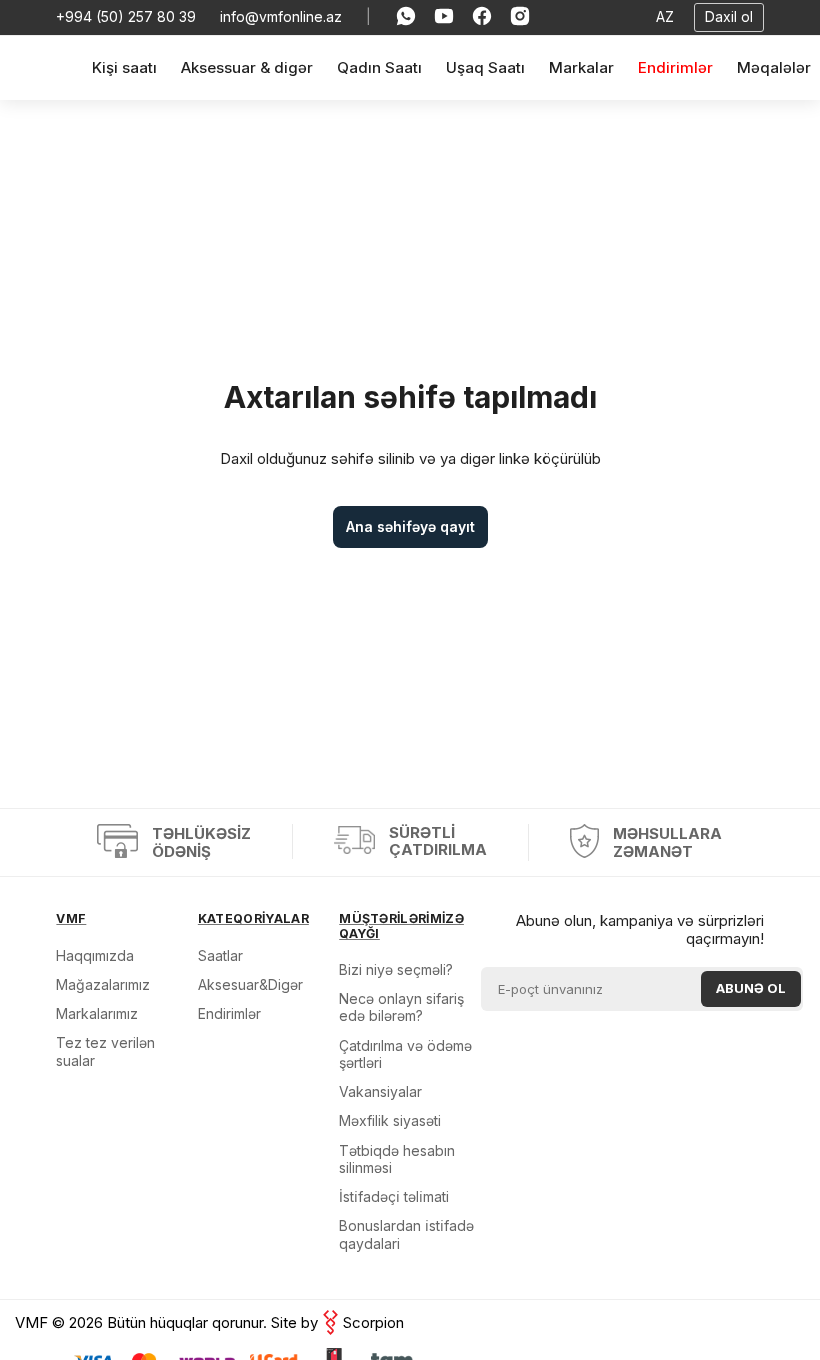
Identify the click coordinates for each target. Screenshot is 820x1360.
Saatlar (220, 955)
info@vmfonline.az (281, 17)
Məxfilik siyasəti (390, 1120)
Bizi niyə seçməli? (396, 969)
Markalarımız (97, 1013)
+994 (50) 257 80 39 (126, 17)
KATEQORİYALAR (253, 918)
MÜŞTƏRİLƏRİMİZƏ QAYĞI (401, 925)
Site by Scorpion (337, 1322)
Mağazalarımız (103, 984)
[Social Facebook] (482, 17)
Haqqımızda (95, 955)
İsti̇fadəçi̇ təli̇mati (394, 1196)
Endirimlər (229, 1013)
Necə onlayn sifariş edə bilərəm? (401, 1007)
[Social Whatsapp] (406, 17)
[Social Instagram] (520, 17)
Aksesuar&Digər (250, 984)
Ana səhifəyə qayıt (410, 526)
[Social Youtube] (444, 17)
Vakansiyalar (380, 1091)
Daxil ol (729, 16)
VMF (71, 918)
